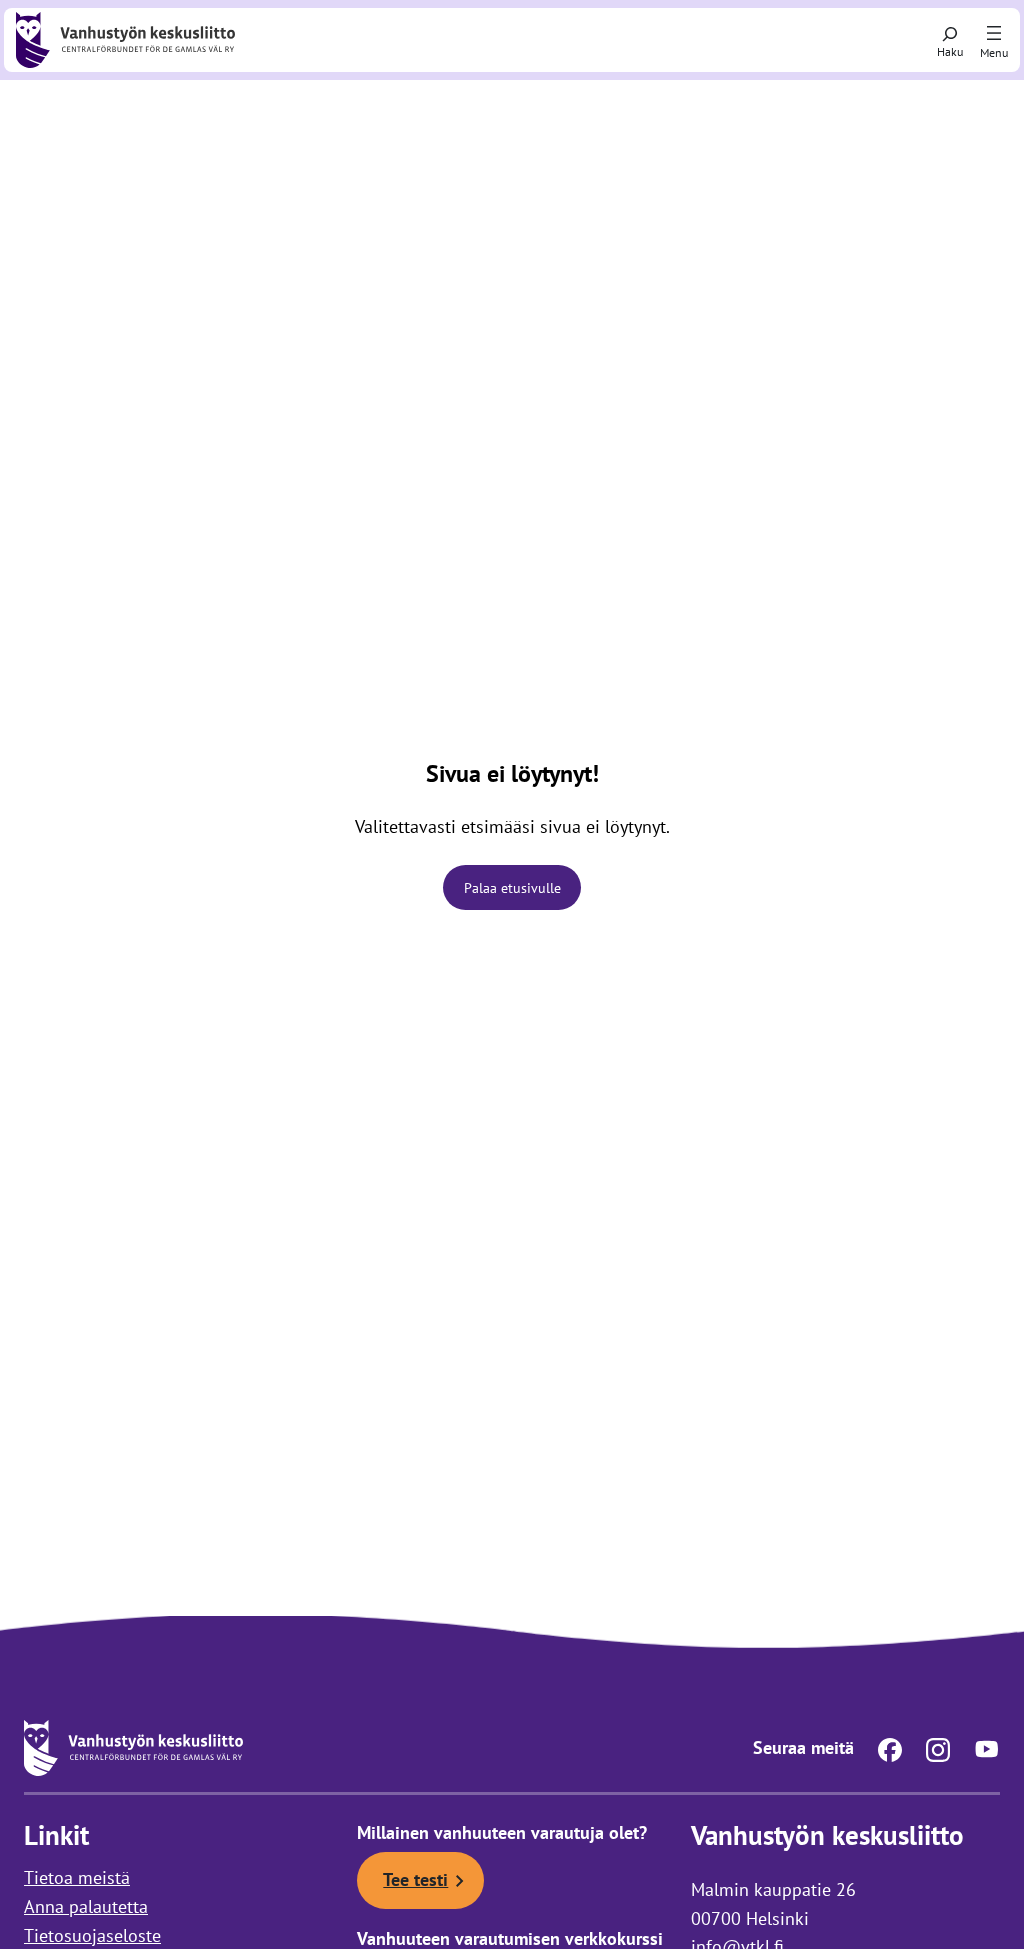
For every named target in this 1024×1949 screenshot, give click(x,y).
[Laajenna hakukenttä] (950, 40)
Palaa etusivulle (512, 888)
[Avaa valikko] (994, 34)
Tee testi (415, 1879)
